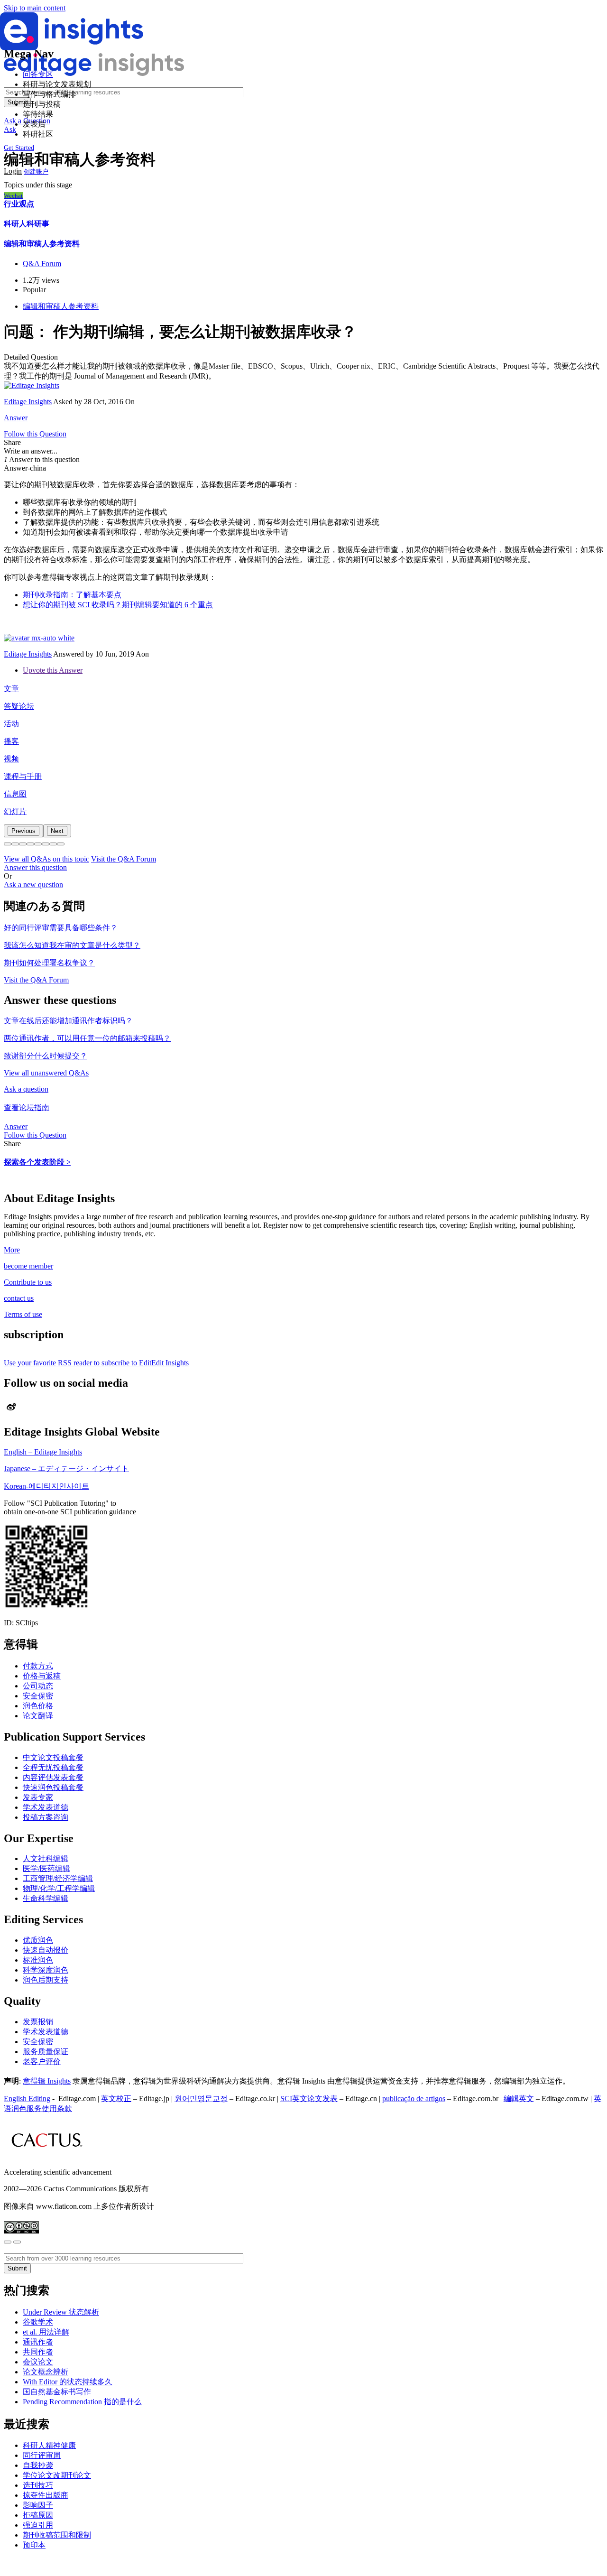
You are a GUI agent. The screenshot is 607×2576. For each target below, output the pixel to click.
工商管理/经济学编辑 (58, 1878)
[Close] (8, 2242)
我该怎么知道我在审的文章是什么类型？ (72, 945)
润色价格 (38, 1706)
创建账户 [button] (36, 171)
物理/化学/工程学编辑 (59, 1888)
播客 (11, 741)
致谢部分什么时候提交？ (46, 1056)
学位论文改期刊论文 (57, 2475)
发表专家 (38, 1797)
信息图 (15, 794)
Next (57, 831)
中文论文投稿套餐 (53, 1757)
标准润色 (38, 1960)
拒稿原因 (38, 2515)
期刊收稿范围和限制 (57, 2535)
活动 (11, 724)
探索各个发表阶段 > (37, 1162)
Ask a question (26, 1089)
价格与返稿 (42, 1676)
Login (13, 171)
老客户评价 (42, 2062)
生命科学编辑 (46, 1898)
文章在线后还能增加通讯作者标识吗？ (68, 1021)
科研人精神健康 (49, 2445)
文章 (11, 689)
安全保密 (38, 1696)
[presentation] (23, 831)
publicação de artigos (414, 2099)
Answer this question (35, 867)
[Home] (72, 48)
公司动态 (38, 1686)
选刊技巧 (38, 2485)
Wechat (13, 196)
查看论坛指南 (27, 1107)
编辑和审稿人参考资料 (42, 244)
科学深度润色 (46, 1970)
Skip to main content (35, 8)
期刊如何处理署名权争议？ (49, 963)
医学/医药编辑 (46, 1868)
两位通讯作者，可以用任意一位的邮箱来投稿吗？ (87, 1038)
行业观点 (19, 204)
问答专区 (38, 74)
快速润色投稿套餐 (53, 1787)
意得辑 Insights (47, 2081)
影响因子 (38, 2505)
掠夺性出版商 (46, 2495)
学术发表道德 (46, 1807)
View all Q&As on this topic (46, 859)
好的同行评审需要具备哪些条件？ (61, 928)
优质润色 (38, 1940)
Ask (10, 129)
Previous (23, 831)
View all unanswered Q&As (46, 1073)
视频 (11, 759)
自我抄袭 (38, 2465)
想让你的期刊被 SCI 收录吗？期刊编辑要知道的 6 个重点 (118, 605)
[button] (8, 844)
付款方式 (38, 1666)
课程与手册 (23, 776)
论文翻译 (38, 1716)
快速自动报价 (46, 1950)
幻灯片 (15, 811)
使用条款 (57, 2108)
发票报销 (38, 2022)
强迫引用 (38, 2525)
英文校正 (116, 2099)
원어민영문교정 (201, 2099)
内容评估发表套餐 (53, 1777)
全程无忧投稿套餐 (53, 1767)
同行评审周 (42, 2455)
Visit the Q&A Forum (124, 859)
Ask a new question (33, 885)
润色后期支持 (46, 1980)
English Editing (27, 2099)
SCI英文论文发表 (309, 2099)
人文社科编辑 (46, 1858)
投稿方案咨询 (46, 1817)
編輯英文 (519, 2099)
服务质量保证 (46, 2052)
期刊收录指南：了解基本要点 (72, 595)
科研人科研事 (27, 224)
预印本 (34, 2545)
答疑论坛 (19, 706)
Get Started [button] (19, 148)
